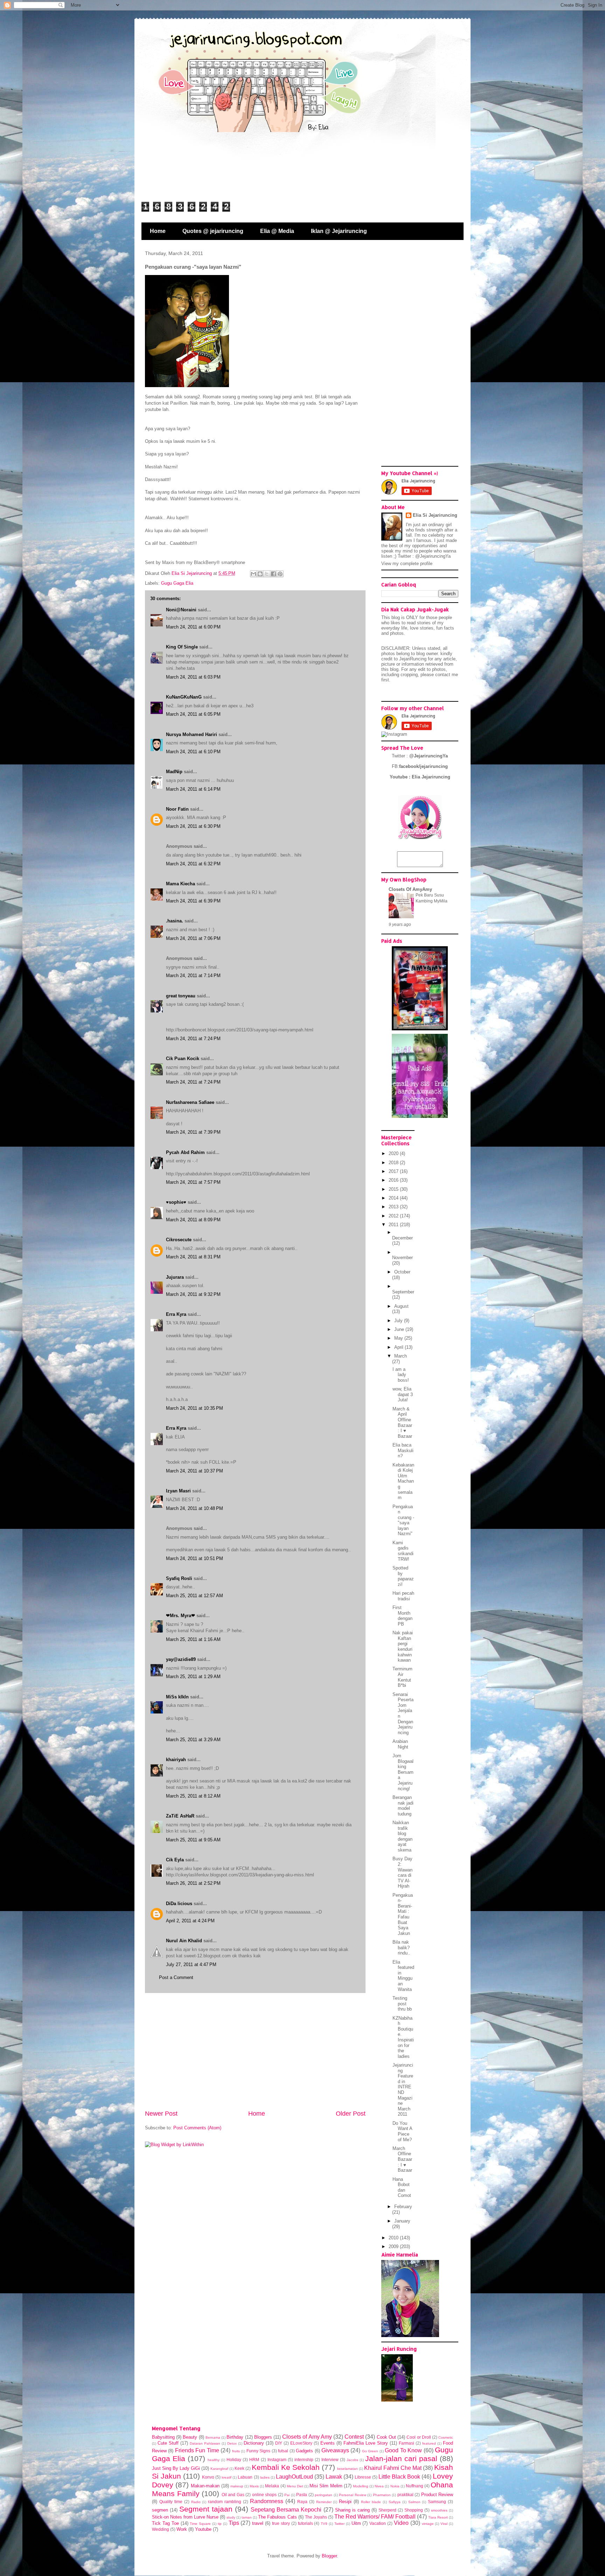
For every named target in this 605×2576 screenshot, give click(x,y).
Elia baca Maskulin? (403, 1450)
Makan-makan (205, 2486)
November (402, 1258)
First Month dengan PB (402, 1616)
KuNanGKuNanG (184, 697)
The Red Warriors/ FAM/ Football (375, 2517)
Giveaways (335, 2450)
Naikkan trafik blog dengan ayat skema (402, 1836)
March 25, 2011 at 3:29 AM (193, 1740)
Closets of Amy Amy (307, 2437)
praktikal (405, 2495)
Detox (232, 2443)
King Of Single (182, 647)
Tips (234, 2523)
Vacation (378, 2523)
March (401, 1356)
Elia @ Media (277, 231)
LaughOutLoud (294, 2477)
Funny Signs (258, 2451)
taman (247, 2517)
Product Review (437, 2495)
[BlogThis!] (260, 574)
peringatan (324, 2495)
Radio (196, 2502)
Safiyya (395, 2502)
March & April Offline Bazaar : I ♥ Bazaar (402, 1423)
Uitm (356, 2523)
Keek (239, 2468)
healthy (214, 2460)
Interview (330, 2460)
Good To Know (403, 2450)
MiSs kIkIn (177, 1697)
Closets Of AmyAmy (410, 889)
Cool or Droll (419, 2437)
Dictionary (254, 2443)
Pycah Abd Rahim (185, 1152)
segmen (160, 2510)
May (399, 1338)
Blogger (329, 2556)
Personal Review (353, 2495)
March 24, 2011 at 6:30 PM (193, 826)
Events (328, 2443)
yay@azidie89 (181, 1659)
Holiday (234, 2460)
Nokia (395, 2486)
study (231, 2517)
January (402, 2221)
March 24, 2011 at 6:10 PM (193, 752)
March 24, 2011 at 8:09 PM (193, 1220)
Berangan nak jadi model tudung (403, 1806)
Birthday (235, 2437)
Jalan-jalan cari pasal (401, 2458)
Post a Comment (176, 1977)
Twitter (339, 2524)
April (399, 1347)
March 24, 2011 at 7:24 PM (193, 1039)
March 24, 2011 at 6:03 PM (193, 677)
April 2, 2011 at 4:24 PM (190, 1921)
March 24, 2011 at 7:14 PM (193, 976)
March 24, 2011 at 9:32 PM (193, 1294)
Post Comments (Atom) (197, 2128)
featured (429, 2443)
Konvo (208, 2477)
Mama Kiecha (180, 884)
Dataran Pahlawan (205, 2443)
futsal (283, 2451)
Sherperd (387, 2510)
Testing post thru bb (402, 2004)
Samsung (437, 2502)
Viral (444, 2524)
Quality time (171, 2502)
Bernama (213, 2437)
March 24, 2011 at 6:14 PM (193, 789)
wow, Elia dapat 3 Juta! (403, 1394)
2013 (394, 1207)
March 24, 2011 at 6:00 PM (193, 627)
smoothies (439, 2510)
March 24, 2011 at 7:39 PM (193, 1132)
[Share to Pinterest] (280, 574)
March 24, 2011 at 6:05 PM (193, 714)
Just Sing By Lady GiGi (176, 2468)
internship (304, 2460)
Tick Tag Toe (165, 2523)
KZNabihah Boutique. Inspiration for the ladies (403, 2037)
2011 (394, 1225)
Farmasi (406, 2443)
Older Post (351, 2114)
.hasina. (175, 921)
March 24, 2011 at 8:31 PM (193, 1257)
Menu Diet (295, 2486)
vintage (428, 2524)
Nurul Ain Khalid (184, 1941)
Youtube (203, 2529)
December (402, 1238)
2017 (394, 1171)
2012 (394, 1216)
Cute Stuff (168, 2443)
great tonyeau (181, 996)
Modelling (361, 2486)
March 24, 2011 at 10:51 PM (194, 1558)
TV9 (324, 2524)
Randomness (267, 2501)
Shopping (414, 2510)
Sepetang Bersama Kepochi (286, 2510)
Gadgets (304, 2451)
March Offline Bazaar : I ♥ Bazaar (402, 2159)
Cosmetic (446, 2437)
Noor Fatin (177, 809)
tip (220, 2524)
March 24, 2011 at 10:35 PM (194, 1408)
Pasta (302, 2495)
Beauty (190, 2437)
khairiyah (176, 1760)
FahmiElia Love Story (366, 2443)
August (401, 1306)
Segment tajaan (206, 2509)
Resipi (345, 2502)
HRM (254, 2460)
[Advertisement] (255, 2051)
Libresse (363, 2477)
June (400, 1329)
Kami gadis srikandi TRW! (403, 1551)
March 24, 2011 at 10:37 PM (194, 1471)
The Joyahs (316, 2517)
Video (401, 2523)
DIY (279, 2443)
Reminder (324, 2502)
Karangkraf (219, 2469)
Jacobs (352, 2460)
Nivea (379, 2486)
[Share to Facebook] (273, 574)
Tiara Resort (438, 2517)
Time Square (200, 2524)
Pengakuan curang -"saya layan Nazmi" (403, 1520)
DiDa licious (179, 1904)
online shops (265, 2495)
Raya (302, 2502)
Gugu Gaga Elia (177, 583)
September (403, 1292)
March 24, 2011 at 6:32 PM (193, 864)
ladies (265, 2477)
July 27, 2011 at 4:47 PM (191, 1964)
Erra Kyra (176, 1314)
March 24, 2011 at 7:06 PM (193, 938)
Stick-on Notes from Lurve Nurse (185, 2517)
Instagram (277, 2460)
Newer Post (161, 2114)
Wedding (161, 2529)
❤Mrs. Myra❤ (180, 1616)
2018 (394, 1163)
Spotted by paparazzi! (403, 1576)
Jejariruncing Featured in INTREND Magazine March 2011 (403, 2090)
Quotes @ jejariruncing (213, 231)
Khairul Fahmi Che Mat (393, 2468)
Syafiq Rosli (179, 1578)
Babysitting (163, 2437)
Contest (354, 2437)
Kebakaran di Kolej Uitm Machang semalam (403, 1481)
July (399, 1321)
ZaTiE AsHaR (180, 1816)
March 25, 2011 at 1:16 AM (193, 1639)
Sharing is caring (352, 2510)
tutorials (305, 2523)
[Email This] (253, 574)
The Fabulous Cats (277, 2517)
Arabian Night (400, 1744)
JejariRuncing (413, 659)
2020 (394, 1153)
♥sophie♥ (176, 1202)
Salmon (414, 2502)
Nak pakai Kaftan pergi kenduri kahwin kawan (403, 1646)
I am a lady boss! (401, 1375)
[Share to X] (267, 574)
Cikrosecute (179, 1240)
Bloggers (263, 2437)
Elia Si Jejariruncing (435, 515)
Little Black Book (399, 2477)
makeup (237, 2486)
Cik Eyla (175, 1860)
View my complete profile (407, 564)
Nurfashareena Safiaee (190, 1102)
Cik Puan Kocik (183, 1059)
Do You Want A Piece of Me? (402, 2131)
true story (281, 2523)
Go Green (370, 2451)
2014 (394, 1198)
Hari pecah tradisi (403, 1596)
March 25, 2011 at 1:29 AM (193, 1677)
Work (182, 2529)
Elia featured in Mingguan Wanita (403, 1976)
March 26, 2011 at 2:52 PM (193, 1883)
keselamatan (347, 2469)
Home (158, 231)
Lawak (334, 2477)
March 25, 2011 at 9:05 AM (193, 1840)
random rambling (225, 2502)
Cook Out (386, 2437)
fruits (236, 2451)
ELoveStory (301, 2443)
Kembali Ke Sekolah (286, 2467)
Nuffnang (415, 2486)
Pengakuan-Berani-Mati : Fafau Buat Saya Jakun (403, 1914)
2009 (394, 2247)
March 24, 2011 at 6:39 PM (193, 901)
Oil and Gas (233, 2495)
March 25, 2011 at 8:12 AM (193, 1796)
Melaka (272, 2486)
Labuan (245, 2477)
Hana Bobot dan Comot (402, 2187)
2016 (394, 1180)
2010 (394, 2238)
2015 (394, 1189)
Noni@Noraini (181, 610)
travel (258, 2523)
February (403, 2207)
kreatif (227, 2477)
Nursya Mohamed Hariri (192, 734)
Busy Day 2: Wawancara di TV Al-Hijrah (402, 1872)
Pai (287, 2495)
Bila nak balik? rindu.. (401, 1948)
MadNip (174, 772)
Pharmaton (382, 2495)
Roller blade (371, 2502)
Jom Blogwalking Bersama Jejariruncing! (403, 1772)
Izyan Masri (178, 1491)
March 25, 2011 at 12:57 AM (194, 1596)
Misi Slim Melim (326, 2486)
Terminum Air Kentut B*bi (402, 1677)
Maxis (254, 2486)
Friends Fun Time (197, 2450)
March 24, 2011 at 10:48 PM (194, 1508)
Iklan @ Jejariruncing (339, 231)
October (402, 1272)
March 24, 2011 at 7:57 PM (193, 1182)
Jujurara (175, 1277)
